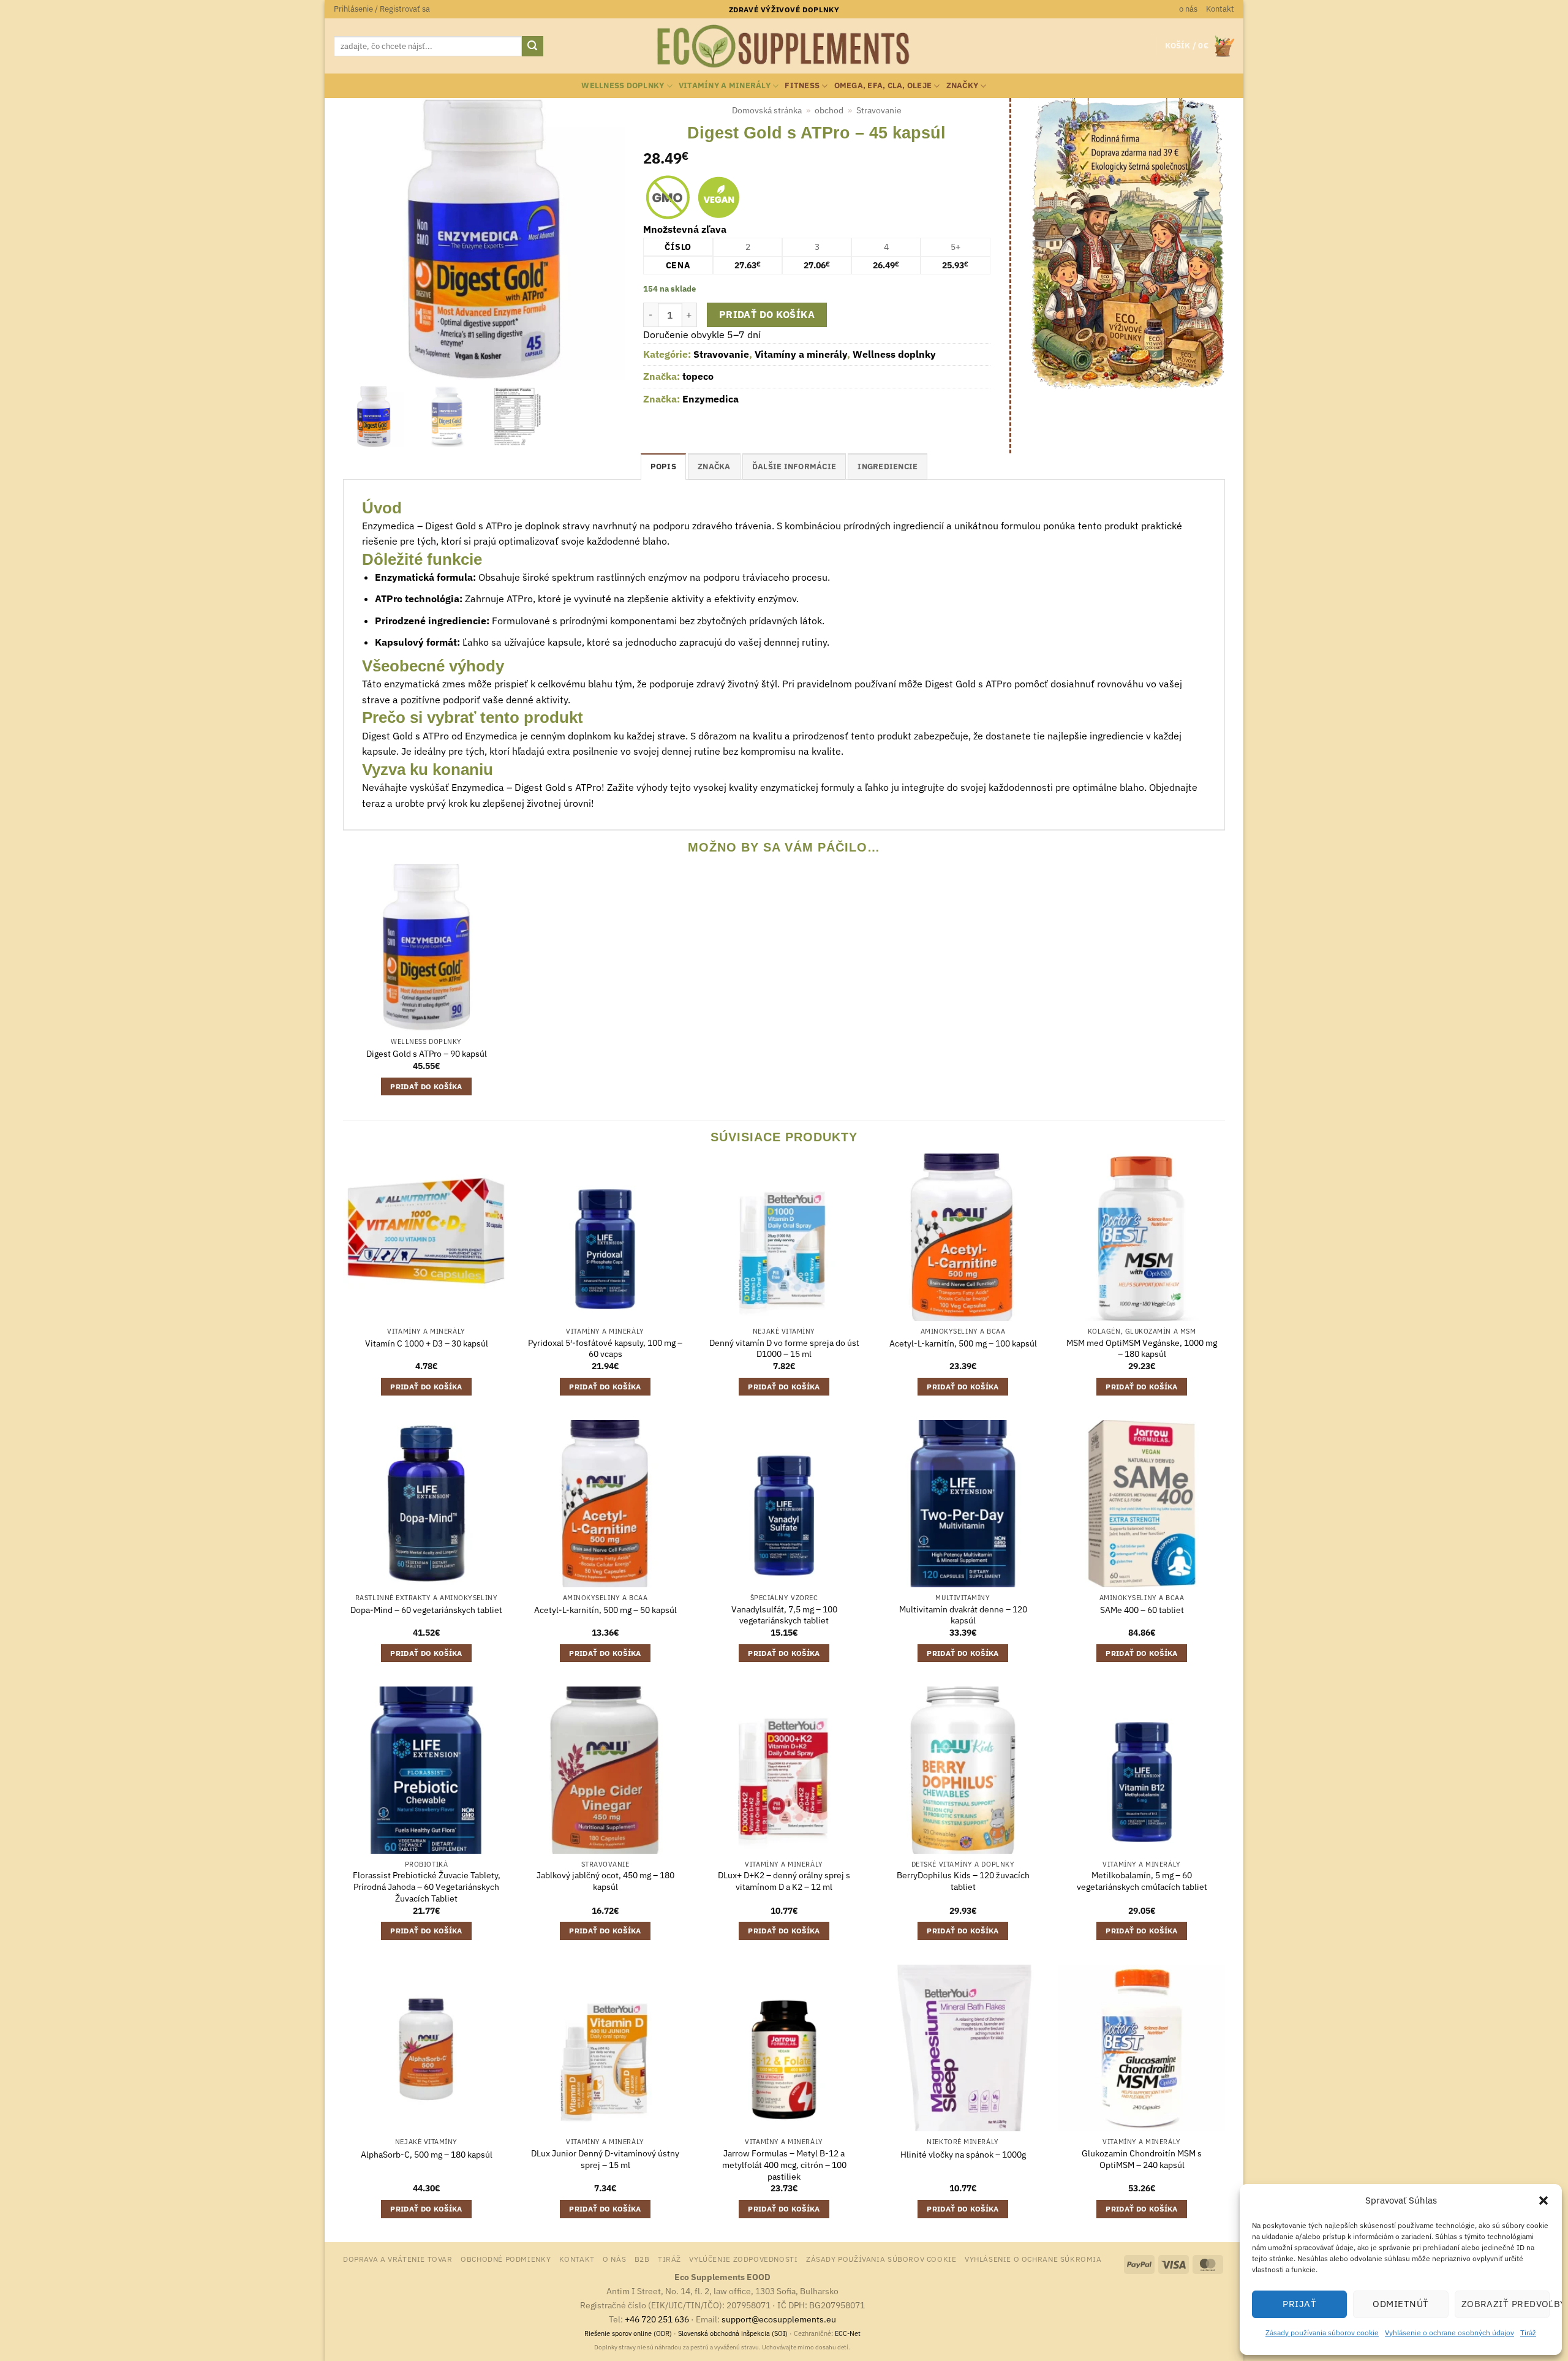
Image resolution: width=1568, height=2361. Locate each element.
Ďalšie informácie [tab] (794, 467)
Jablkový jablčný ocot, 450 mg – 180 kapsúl (605, 1881)
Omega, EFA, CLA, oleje (883, 85)
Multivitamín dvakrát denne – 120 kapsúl (963, 1615)
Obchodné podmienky (506, 2259)
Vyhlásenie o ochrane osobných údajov (1449, 2333)
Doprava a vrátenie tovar (398, 2259)
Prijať (1299, 2304)
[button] (1543, 2200)
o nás (1188, 9)
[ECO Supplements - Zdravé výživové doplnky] (784, 47)
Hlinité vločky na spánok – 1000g (963, 2155)
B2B (642, 2259)
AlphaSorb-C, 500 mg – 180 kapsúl (427, 2155)
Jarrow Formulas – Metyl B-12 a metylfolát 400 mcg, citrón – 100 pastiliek (784, 2165)
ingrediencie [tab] (888, 467)
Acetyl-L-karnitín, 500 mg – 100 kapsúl (963, 1343)
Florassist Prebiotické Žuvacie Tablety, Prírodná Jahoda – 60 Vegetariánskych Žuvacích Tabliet (427, 1887)
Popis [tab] (663, 467)
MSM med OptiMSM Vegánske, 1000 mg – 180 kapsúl (1142, 1349)
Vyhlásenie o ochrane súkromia (1033, 2259)
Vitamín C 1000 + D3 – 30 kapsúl (427, 1343)
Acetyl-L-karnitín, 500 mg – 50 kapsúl (605, 1610)
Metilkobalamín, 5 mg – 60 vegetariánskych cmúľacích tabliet (1142, 1881)
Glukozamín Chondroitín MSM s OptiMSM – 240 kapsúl (1142, 2159)
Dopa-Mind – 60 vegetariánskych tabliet (426, 1610)
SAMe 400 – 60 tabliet (1142, 1610)
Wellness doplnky (623, 85)
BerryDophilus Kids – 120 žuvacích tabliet (963, 1881)
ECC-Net (848, 2333)
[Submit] (532, 47)
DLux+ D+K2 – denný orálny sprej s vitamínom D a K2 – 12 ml (784, 1881)
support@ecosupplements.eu (779, 2319)
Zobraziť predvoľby (1506, 2304)
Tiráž (1528, 2333)
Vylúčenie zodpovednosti (743, 2259)
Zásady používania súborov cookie (1322, 2333)
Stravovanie (879, 110)
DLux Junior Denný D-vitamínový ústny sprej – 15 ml (605, 2159)
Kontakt (1220, 9)
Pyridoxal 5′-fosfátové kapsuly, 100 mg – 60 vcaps (605, 1349)
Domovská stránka (767, 110)
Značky (963, 85)
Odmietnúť (1400, 2304)
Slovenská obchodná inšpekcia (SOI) (733, 2333)
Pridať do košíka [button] (426, 1086)
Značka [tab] (714, 467)
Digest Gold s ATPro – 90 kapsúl (427, 1054)
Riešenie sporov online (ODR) (628, 2333)
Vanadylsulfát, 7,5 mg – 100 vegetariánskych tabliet (784, 1615)
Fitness (802, 85)
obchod (829, 110)
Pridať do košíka (767, 314)
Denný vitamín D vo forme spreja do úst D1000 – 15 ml (784, 1349)
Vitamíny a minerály (725, 85)
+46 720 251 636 (657, 2319)
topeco (698, 376)
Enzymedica (710, 399)
